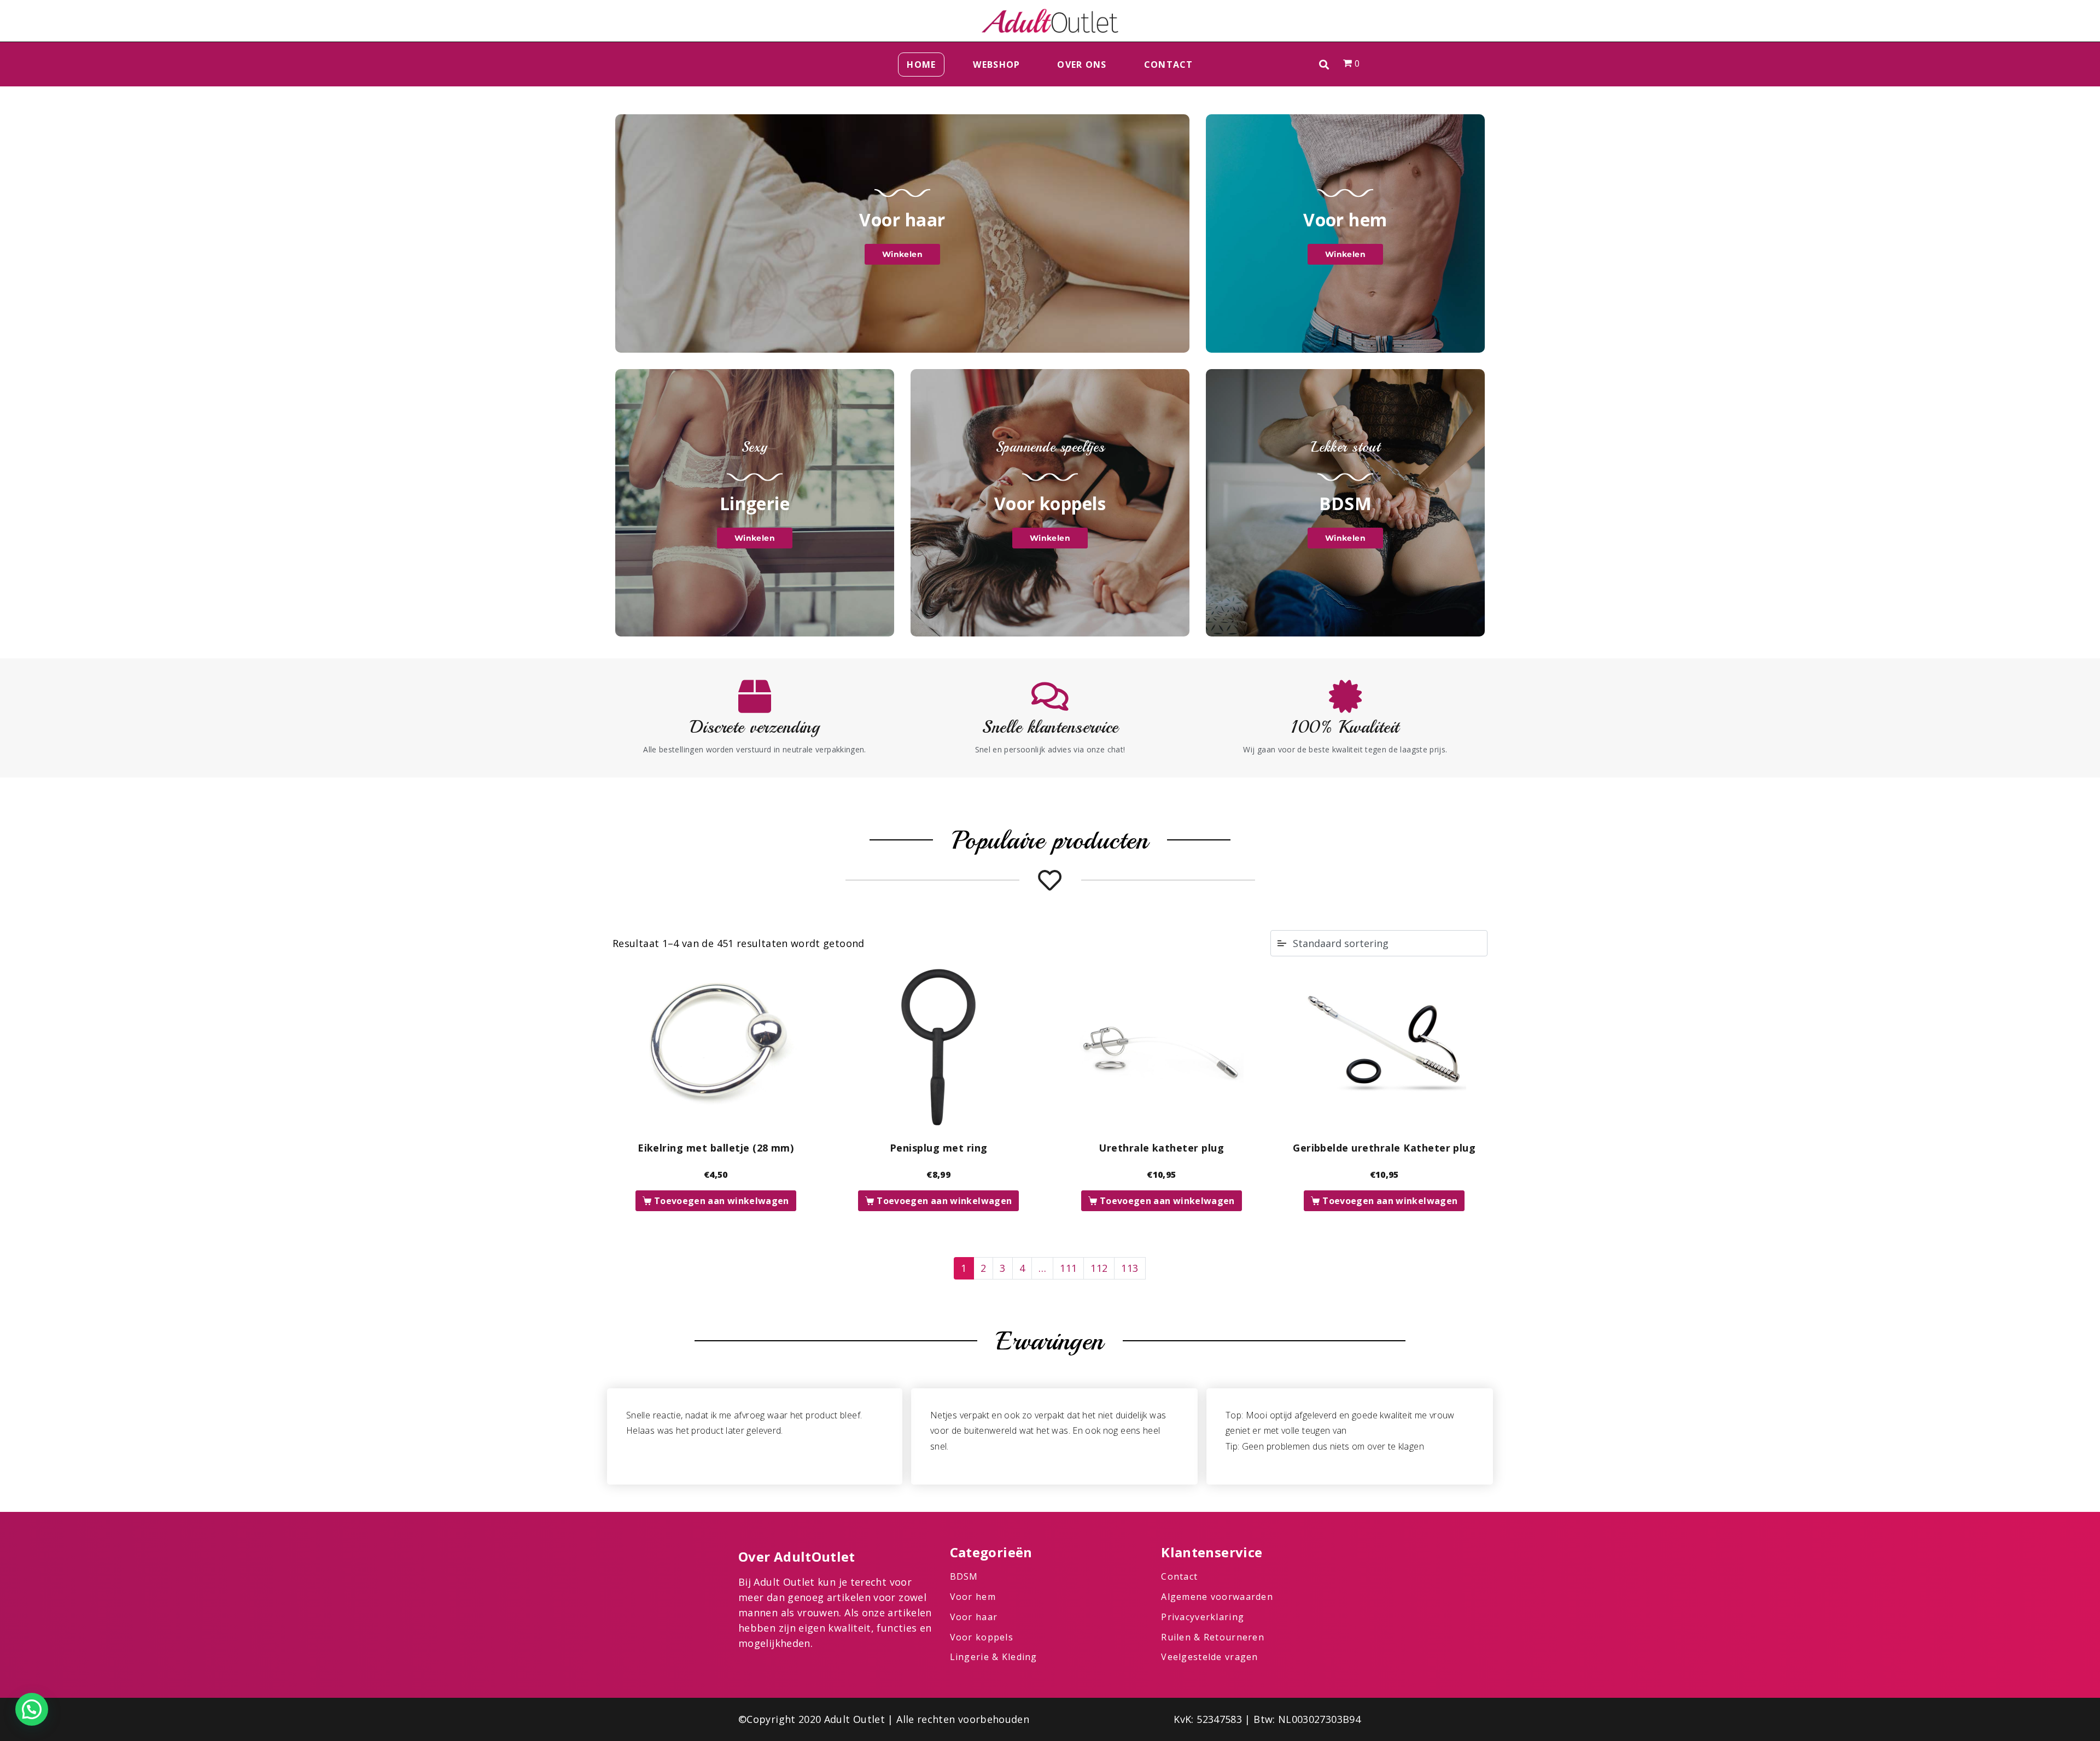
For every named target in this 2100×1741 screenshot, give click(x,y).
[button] (1324, 64)
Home (921, 65)
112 (1099, 1268)
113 (1130, 1268)
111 (1068, 1268)
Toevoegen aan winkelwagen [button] (722, 1201)
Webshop (996, 65)
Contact (1169, 65)
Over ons (1082, 65)
